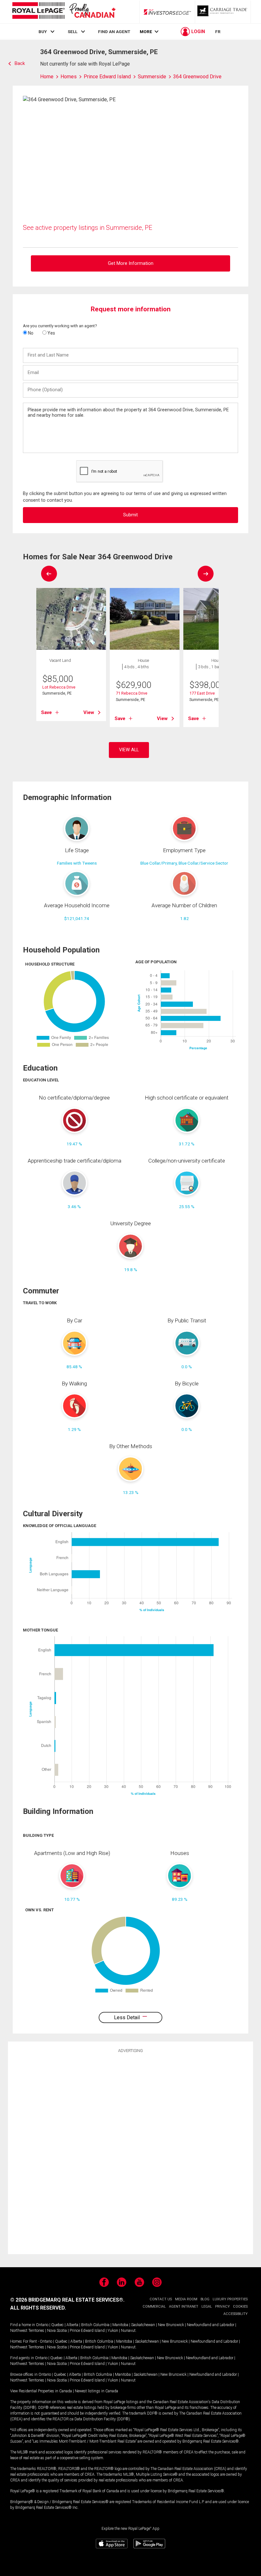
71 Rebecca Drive (132, 693)
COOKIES (240, 2307)
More (146, 32)
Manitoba (120, 2325)
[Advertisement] (130, 2153)
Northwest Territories (27, 2331)
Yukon (113, 2331)
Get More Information (131, 263)
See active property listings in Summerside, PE (88, 228)
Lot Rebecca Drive (59, 687)
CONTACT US (161, 2299)
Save (46, 712)
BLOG (205, 2299)
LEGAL (207, 2307)
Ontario (42, 2325)
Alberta (72, 2325)
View (89, 712)
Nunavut (128, 2331)
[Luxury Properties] (223, 12)
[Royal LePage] (64, 12)
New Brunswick (171, 2325)
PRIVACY (222, 2307)
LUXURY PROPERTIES (230, 2299)
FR (218, 32)
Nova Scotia (57, 2331)
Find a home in (23, 2325)
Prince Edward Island (87, 2331)
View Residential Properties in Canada (41, 2391)
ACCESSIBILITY (236, 2314)
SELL (73, 32)
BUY (43, 32)
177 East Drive (202, 693)
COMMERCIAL (154, 2307)
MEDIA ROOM (186, 2299)
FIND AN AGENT (114, 32)
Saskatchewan (143, 2325)
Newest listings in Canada (96, 2391)
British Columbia (95, 2325)
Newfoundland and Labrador (211, 2325)
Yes (51, 333)
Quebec (57, 2325)
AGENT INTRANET (184, 2307)
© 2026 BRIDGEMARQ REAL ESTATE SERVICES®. (67, 2300)
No (30, 333)
